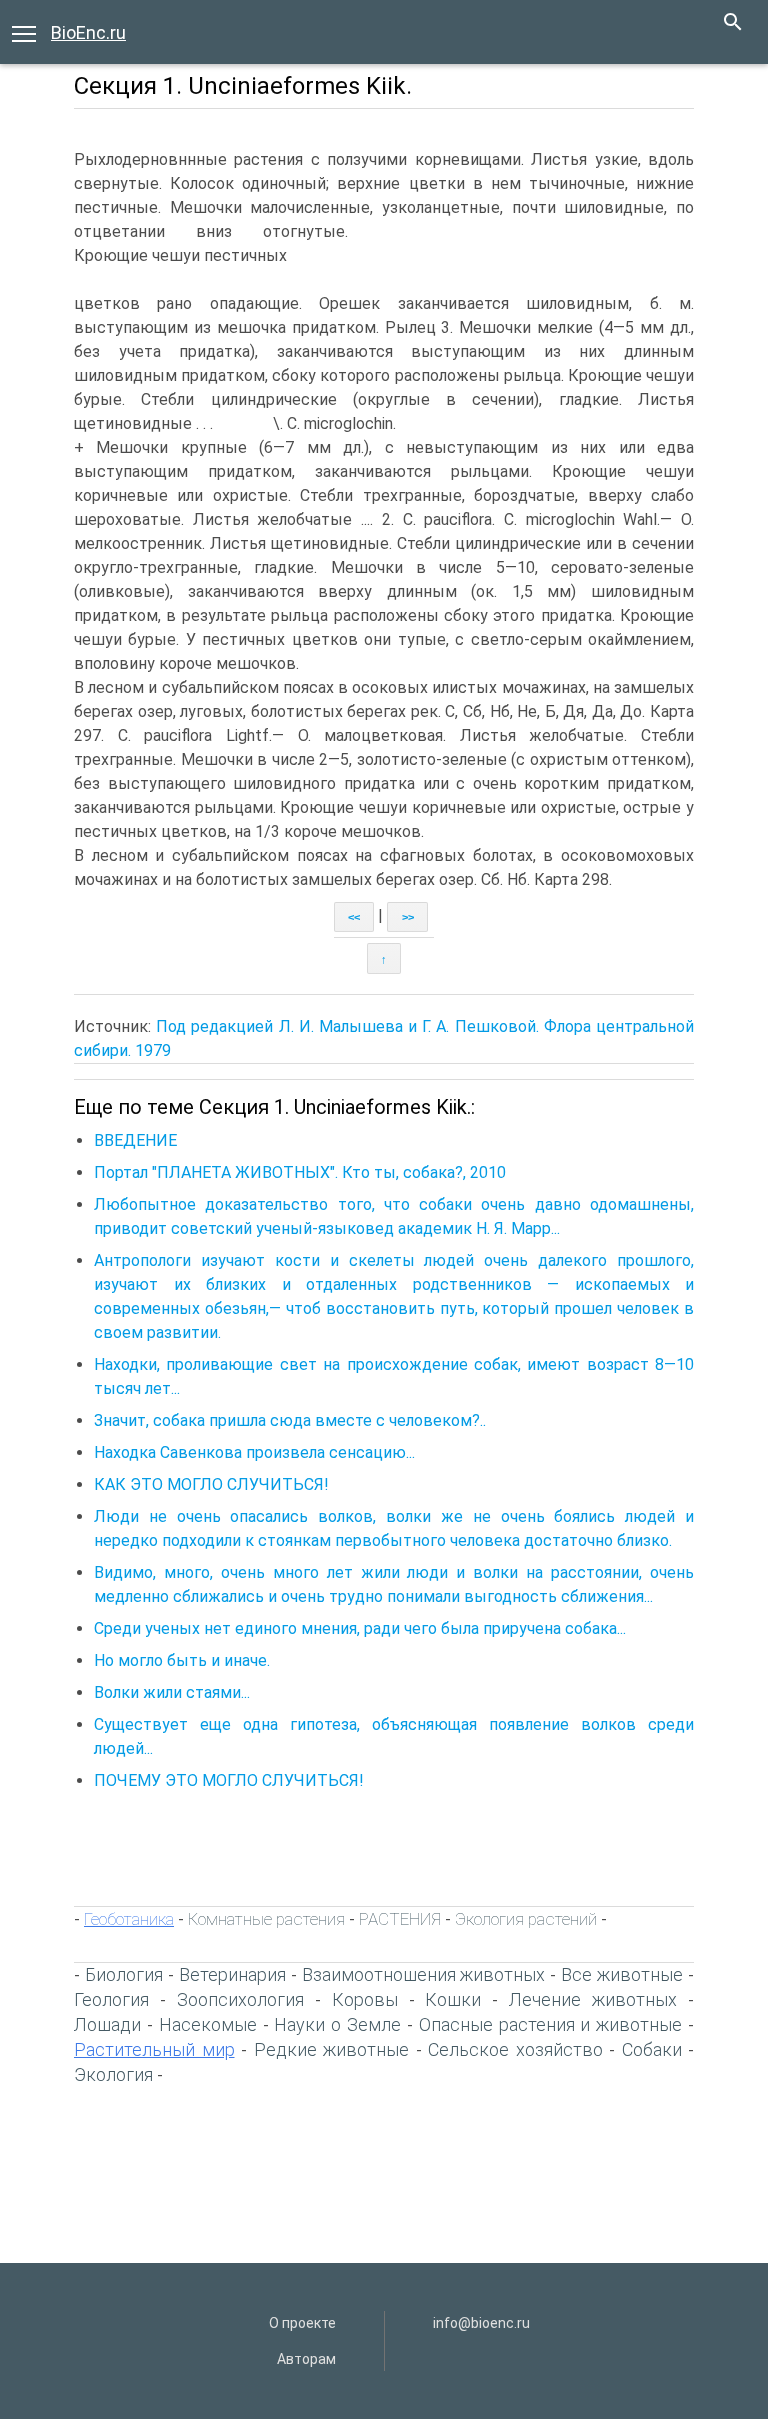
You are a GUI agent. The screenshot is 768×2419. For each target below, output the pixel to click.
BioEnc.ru (88, 32)
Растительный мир (154, 2049)
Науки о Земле (337, 2024)
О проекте (302, 2323)
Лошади (107, 2024)
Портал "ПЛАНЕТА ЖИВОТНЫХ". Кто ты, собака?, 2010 (300, 1172)
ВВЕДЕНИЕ (135, 1140)
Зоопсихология (240, 1999)
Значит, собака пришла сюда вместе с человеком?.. (290, 1420)
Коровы (365, 1999)
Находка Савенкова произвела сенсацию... (254, 1452)
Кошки (453, 1999)
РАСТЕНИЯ (400, 1919)
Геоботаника (129, 1919)
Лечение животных (593, 1999)
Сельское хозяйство (515, 2049)
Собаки (652, 2049)
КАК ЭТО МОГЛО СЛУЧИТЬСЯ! (211, 1484)
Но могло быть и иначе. (182, 1660)
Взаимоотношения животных (424, 1974)
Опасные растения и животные (551, 2024)
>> (408, 917)
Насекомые (208, 2024)
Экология (113, 2074)
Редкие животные (332, 2049)
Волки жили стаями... (172, 1692)
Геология (111, 1999)
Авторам (306, 2359)
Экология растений (526, 1919)
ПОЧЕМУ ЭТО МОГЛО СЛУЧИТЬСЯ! (229, 1780)
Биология (124, 1974)
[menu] (24, 32)
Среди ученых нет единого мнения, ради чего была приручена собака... (360, 1628)
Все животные (622, 1974)
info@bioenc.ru (481, 2323)
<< (354, 917)
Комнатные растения (266, 1919)
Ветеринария (232, 1974)
